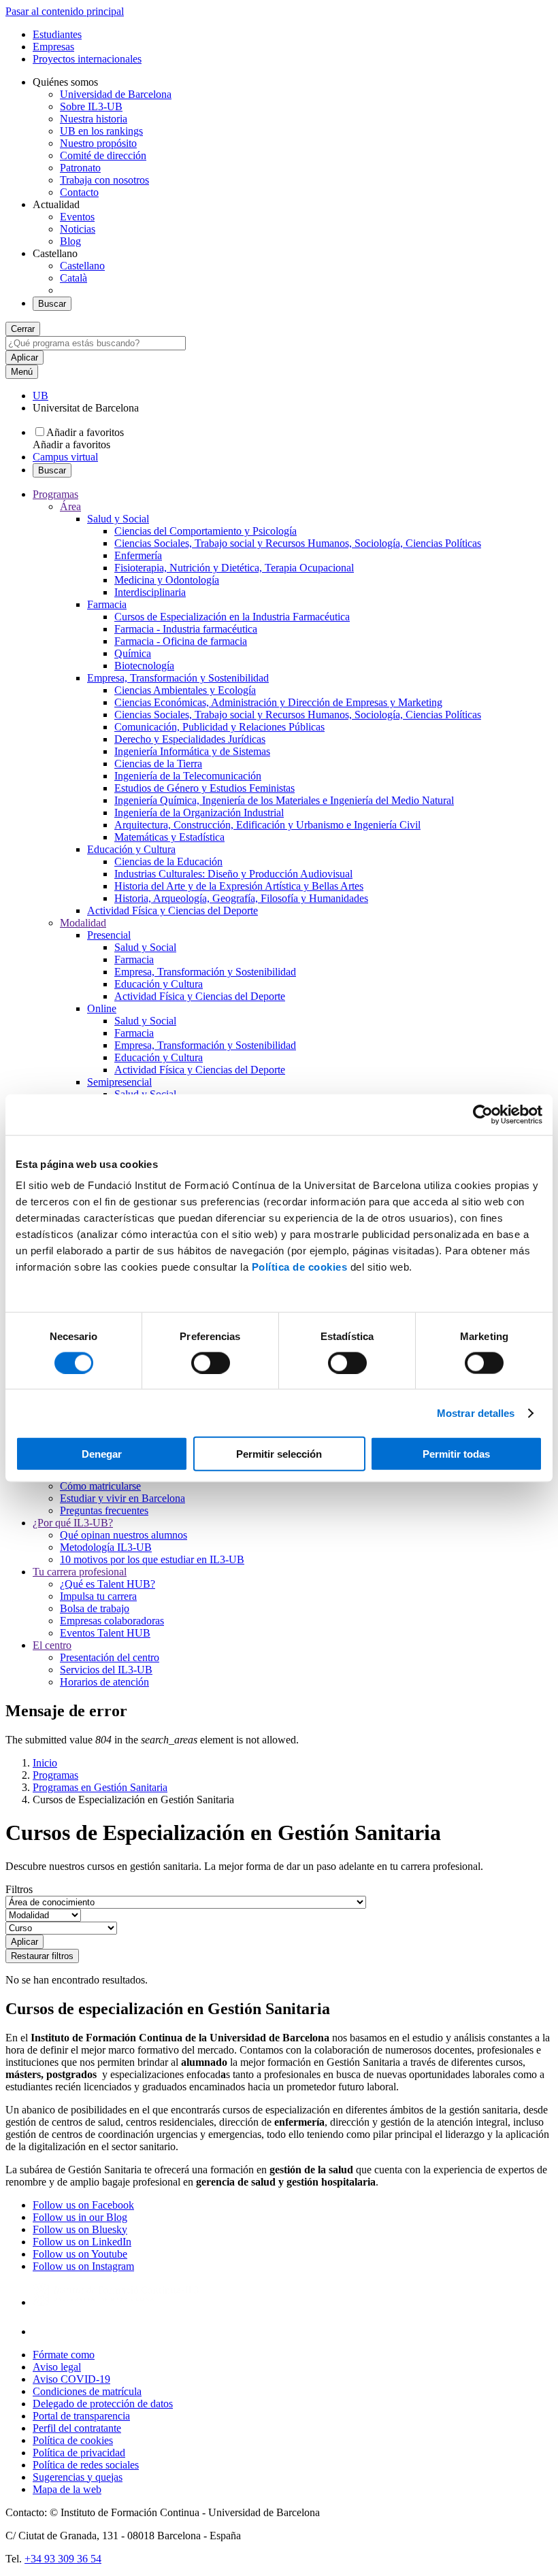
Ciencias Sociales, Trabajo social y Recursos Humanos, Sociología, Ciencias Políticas (298, 543)
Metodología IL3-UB (106, 1547)
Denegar (102, 1454)
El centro (52, 1645)
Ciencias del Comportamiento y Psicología (206, 531)
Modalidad (83, 923)
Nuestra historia (94, 119)
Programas (55, 494)
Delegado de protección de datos (103, 2404)
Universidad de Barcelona (116, 94)
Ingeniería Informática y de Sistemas (192, 751)
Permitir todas (456, 1454)
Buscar (52, 304)
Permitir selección (279, 1454)
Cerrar (23, 329)
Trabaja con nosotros (104, 180)
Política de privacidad (79, 2453)
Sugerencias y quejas (78, 2477)
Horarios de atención (104, 1682)
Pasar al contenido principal (65, 11)
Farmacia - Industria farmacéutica (186, 629)
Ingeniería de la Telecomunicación (188, 776)
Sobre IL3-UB (91, 106)
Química (133, 653)
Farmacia (107, 604)
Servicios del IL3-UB (106, 1670)
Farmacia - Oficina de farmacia (181, 641)
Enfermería (138, 555)
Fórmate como (64, 2355)
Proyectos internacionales (87, 59)
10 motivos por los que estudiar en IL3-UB (152, 1559)
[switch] (211, 1362)
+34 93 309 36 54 (63, 2559)
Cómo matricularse (100, 1486)
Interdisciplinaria (150, 592)
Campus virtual (65, 457)
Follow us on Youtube (80, 2254)
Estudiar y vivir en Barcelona (122, 1498)
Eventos (77, 217)
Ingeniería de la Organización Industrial (199, 813)
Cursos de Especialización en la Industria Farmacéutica (232, 617)
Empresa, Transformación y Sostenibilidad (178, 678)
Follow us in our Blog (80, 2217)
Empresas (53, 47)
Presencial (109, 935)
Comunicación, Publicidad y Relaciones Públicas (219, 727)
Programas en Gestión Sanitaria (100, 1787)
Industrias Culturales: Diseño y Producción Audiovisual (233, 874)
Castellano (82, 266)
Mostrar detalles (476, 1412)
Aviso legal (57, 2367)
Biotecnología (144, 666)
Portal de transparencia (81, 2416)
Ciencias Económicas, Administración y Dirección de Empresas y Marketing (278, 702)
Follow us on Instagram (83, 2266)
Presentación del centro (110, 1657)
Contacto (79, 192)
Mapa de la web (67, 2489)
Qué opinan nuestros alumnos (124, 1535)
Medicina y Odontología (167, 580)
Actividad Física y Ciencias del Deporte (173, 910)
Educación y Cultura (131, 849)
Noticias (78, 229)
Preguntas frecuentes (104, 1510)
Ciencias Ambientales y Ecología (185, 690)
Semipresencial (119, 1082)
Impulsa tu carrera (98, 1596)
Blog (70, 241)
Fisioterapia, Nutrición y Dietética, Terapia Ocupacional (234, 568)
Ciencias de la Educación (168, 862)
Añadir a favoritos (85, 432)
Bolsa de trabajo (95, 1608)
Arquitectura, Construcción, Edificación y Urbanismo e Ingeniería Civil (267, 825)
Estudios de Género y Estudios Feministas (204, 788)
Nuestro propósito (98, 143)
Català (73, 278)
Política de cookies (300, 1267)
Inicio (45, 1763)
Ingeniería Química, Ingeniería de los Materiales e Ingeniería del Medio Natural (284, 800)
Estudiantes (57, 34)
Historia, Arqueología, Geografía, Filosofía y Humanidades (241, 898)
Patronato (80, 168)
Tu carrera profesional (80, 1572)
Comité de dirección (103, 155)
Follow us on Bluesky (80, 2229)
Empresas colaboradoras (112, 1621)
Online (102, 1008)
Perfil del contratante (77, 2428)
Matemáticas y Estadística (169, 837)
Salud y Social (118, 519)
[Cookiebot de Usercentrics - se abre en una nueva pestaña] (483, 1114)
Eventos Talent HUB (105, 1633)
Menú (22, 372)
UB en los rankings (101, 131)
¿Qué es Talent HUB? (108, 1584)
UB (40, 396)
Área (70, 506)
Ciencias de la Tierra (158, 764)
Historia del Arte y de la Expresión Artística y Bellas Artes (239, 886)
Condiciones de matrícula (87, 2391)
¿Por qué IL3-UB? (73, 1523)
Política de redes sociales (86, 2465)
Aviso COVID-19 (71, 2379)
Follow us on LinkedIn (82, 2242)
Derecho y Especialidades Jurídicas (190, 739)
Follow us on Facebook (83, 2205)
